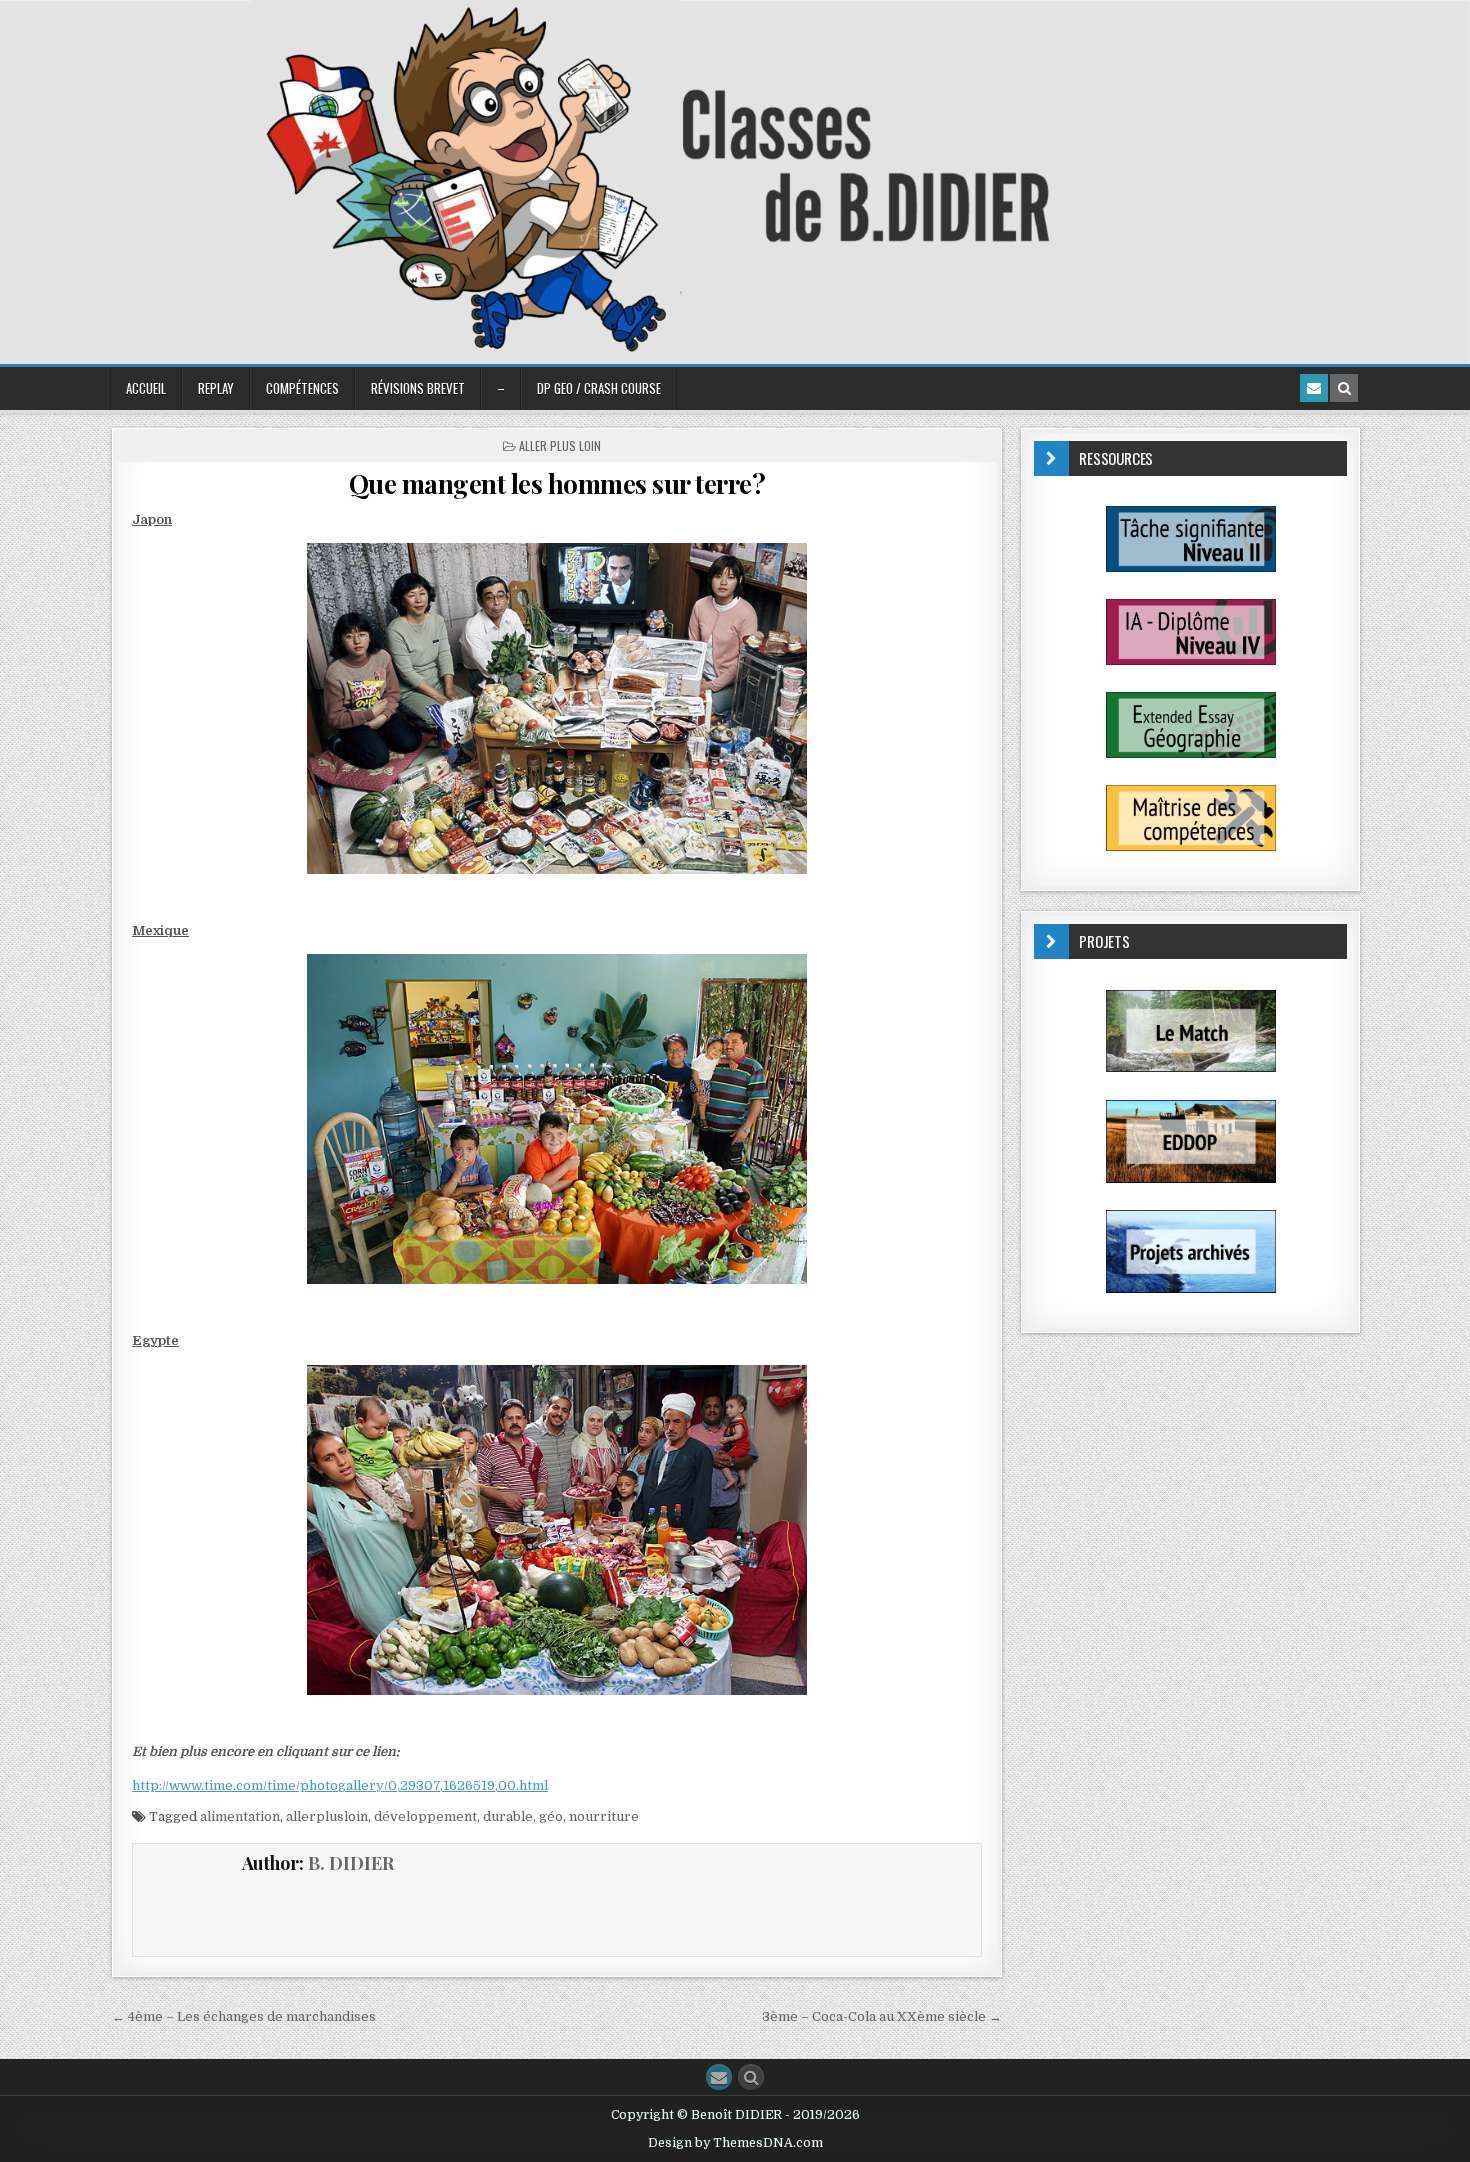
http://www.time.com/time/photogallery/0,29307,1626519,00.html (340, 1785)
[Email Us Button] (719, 2077)
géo (551, 1816)
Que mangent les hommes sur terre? (557, 483)
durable (508, 1816)
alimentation (240, 1816)
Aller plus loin (560, 445)
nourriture (604, 1816)
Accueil (146, 388)
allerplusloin (327, 1816)
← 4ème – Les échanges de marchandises (244, 2016)
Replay (216, 388)
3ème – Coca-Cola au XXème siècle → (882, 2016)
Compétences (302, 388)
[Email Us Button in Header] (1314, 388)
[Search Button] (751, 2077)
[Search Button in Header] (1344, 388)
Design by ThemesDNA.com (735, 2143)
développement (425, 1816)
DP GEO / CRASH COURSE (599, 388)
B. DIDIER (351, 1863)
